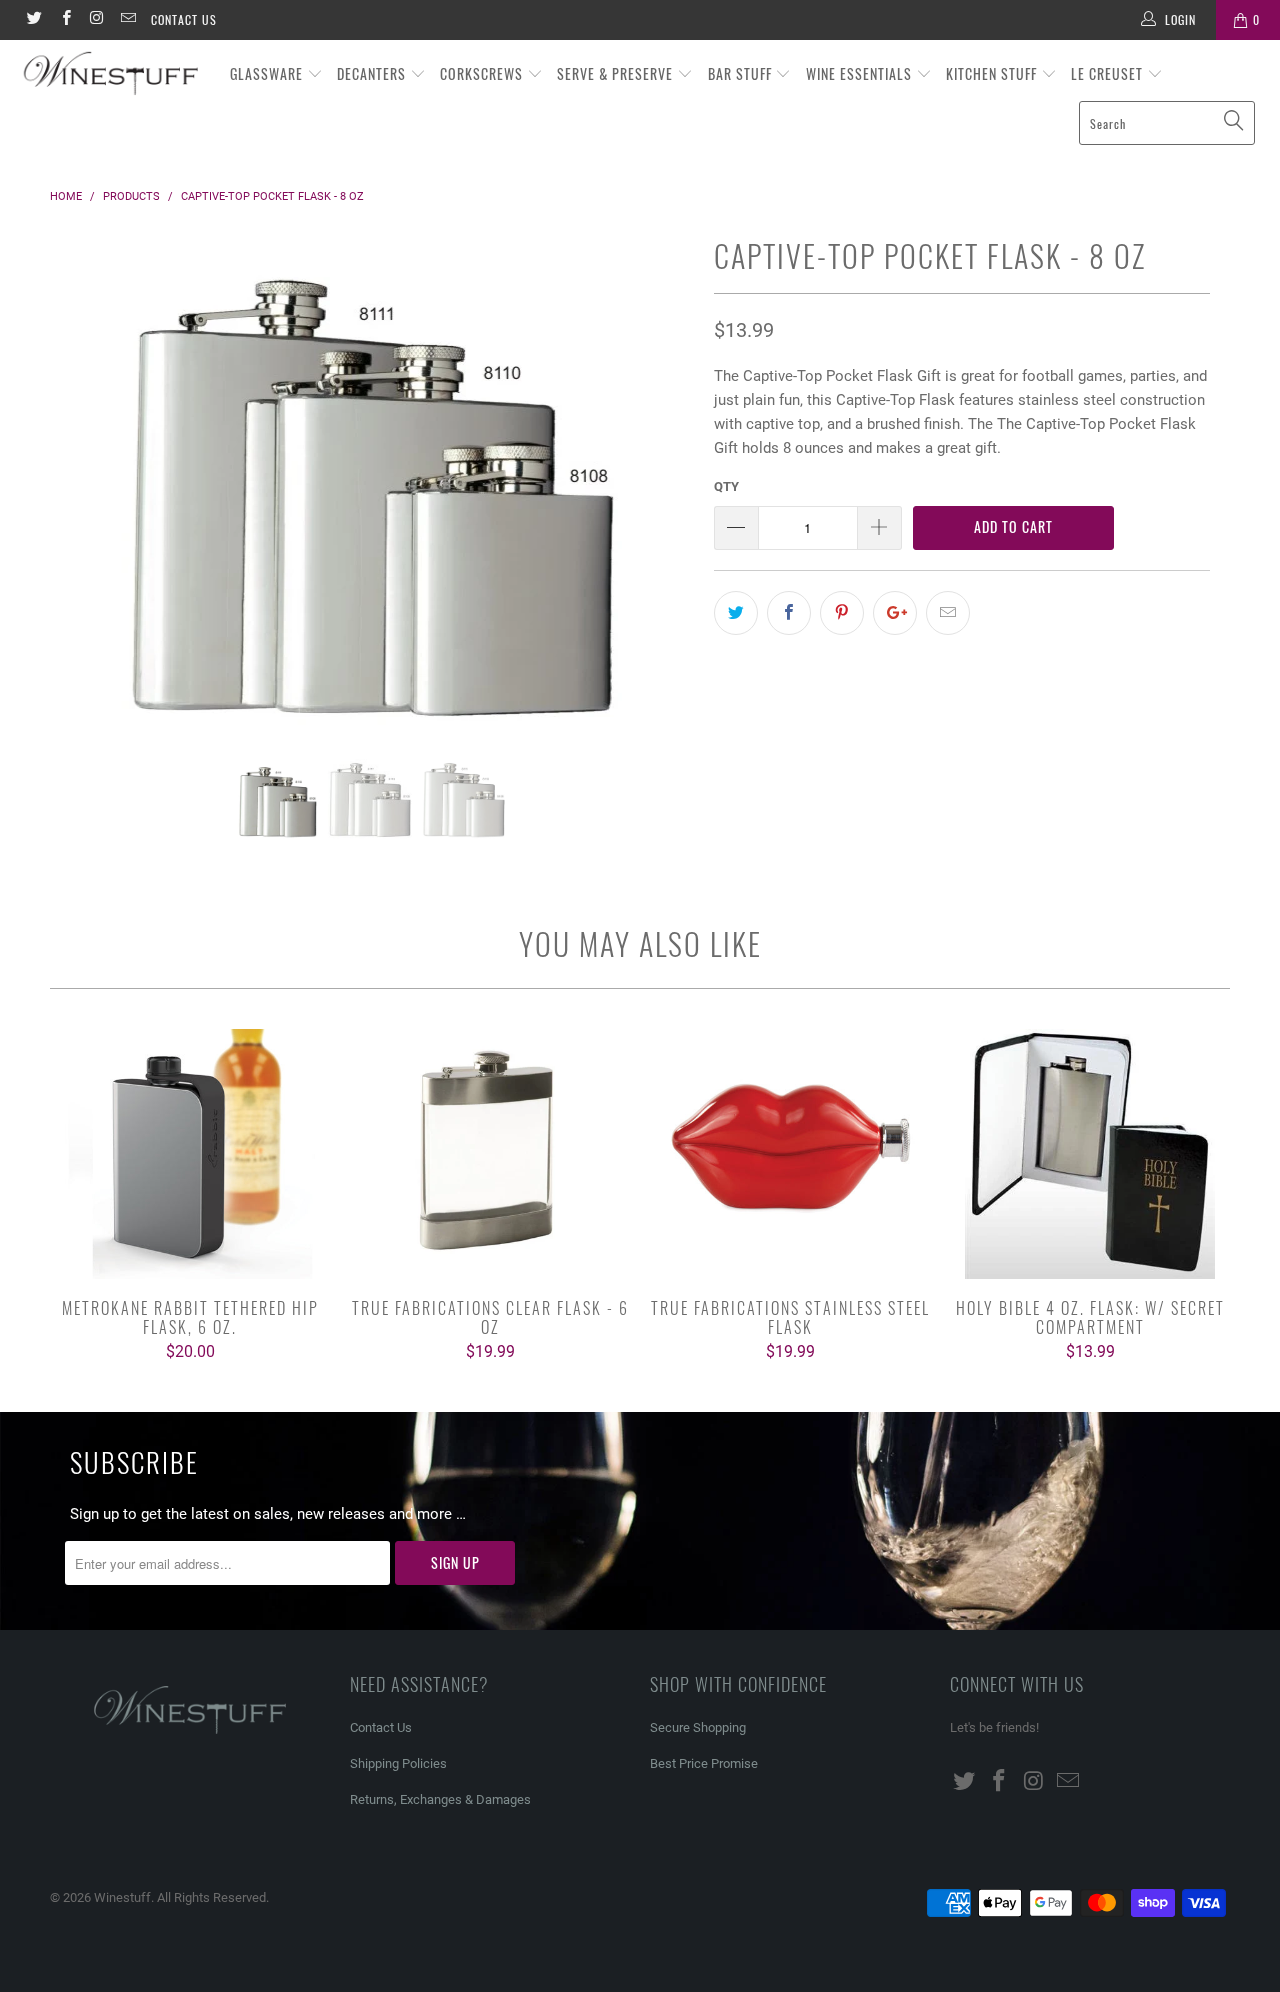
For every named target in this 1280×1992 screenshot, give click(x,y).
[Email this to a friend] (948, 613)
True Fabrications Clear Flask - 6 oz (490, 1154)
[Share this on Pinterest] (842, 613)
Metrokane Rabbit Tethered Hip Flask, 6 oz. (190, 1154)
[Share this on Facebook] (789, 613)
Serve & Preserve (617, 73)
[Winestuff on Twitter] (33, 20)
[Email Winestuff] (127, 20)
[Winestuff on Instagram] (96, 20)
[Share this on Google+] (895, 613)
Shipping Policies (398, 1763)
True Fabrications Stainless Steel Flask (790, 1154)
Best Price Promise (704, 1763)
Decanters (373, 73)
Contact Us (184, 19)
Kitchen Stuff (993, 73)
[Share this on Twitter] (736, 613)
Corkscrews (483, 73)
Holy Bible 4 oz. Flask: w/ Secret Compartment (1090, 1154)
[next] (659, 494)
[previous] (84, 494)
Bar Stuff (742, 73)
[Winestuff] (112, 74)
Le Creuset (1109, 73)
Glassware (268, 73)
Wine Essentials (861, 73)
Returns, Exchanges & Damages (440, 1799)
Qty (726, 486)
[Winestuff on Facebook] (64, 20)
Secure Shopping (698, 1727)
